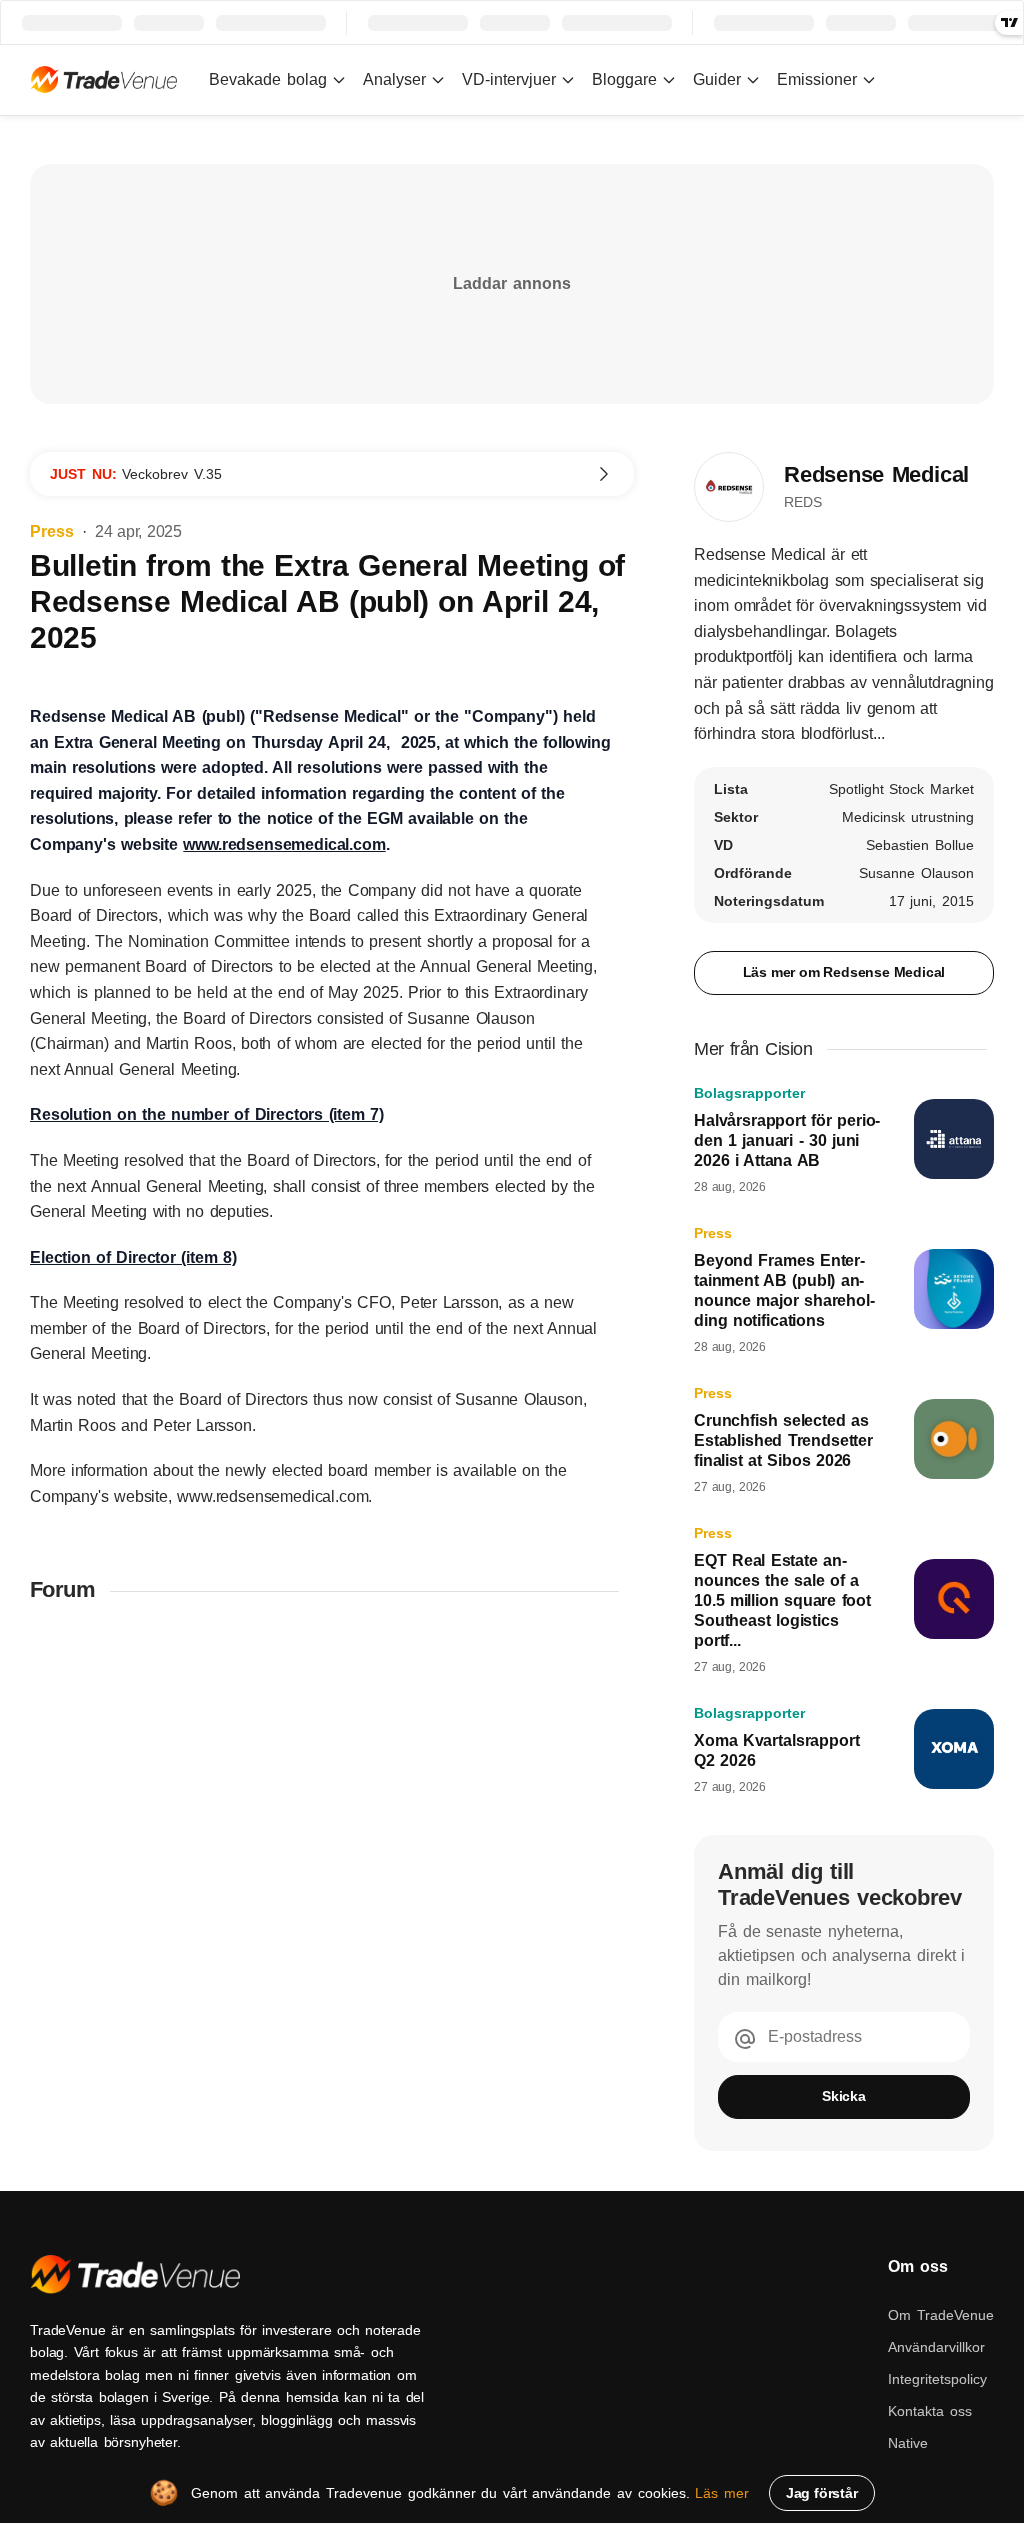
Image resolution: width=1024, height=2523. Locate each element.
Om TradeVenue (941, 2315)
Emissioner (817, 79)
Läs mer (722, 2493)
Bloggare (624, 79)
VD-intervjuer (509, 79)
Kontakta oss (930, 2411)
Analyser (394, 79)
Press (52, 531)
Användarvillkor (936, 2347)
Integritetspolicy (937, 2379)
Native (908, 2443)
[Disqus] (332, 1882)
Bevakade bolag (268, 79)
